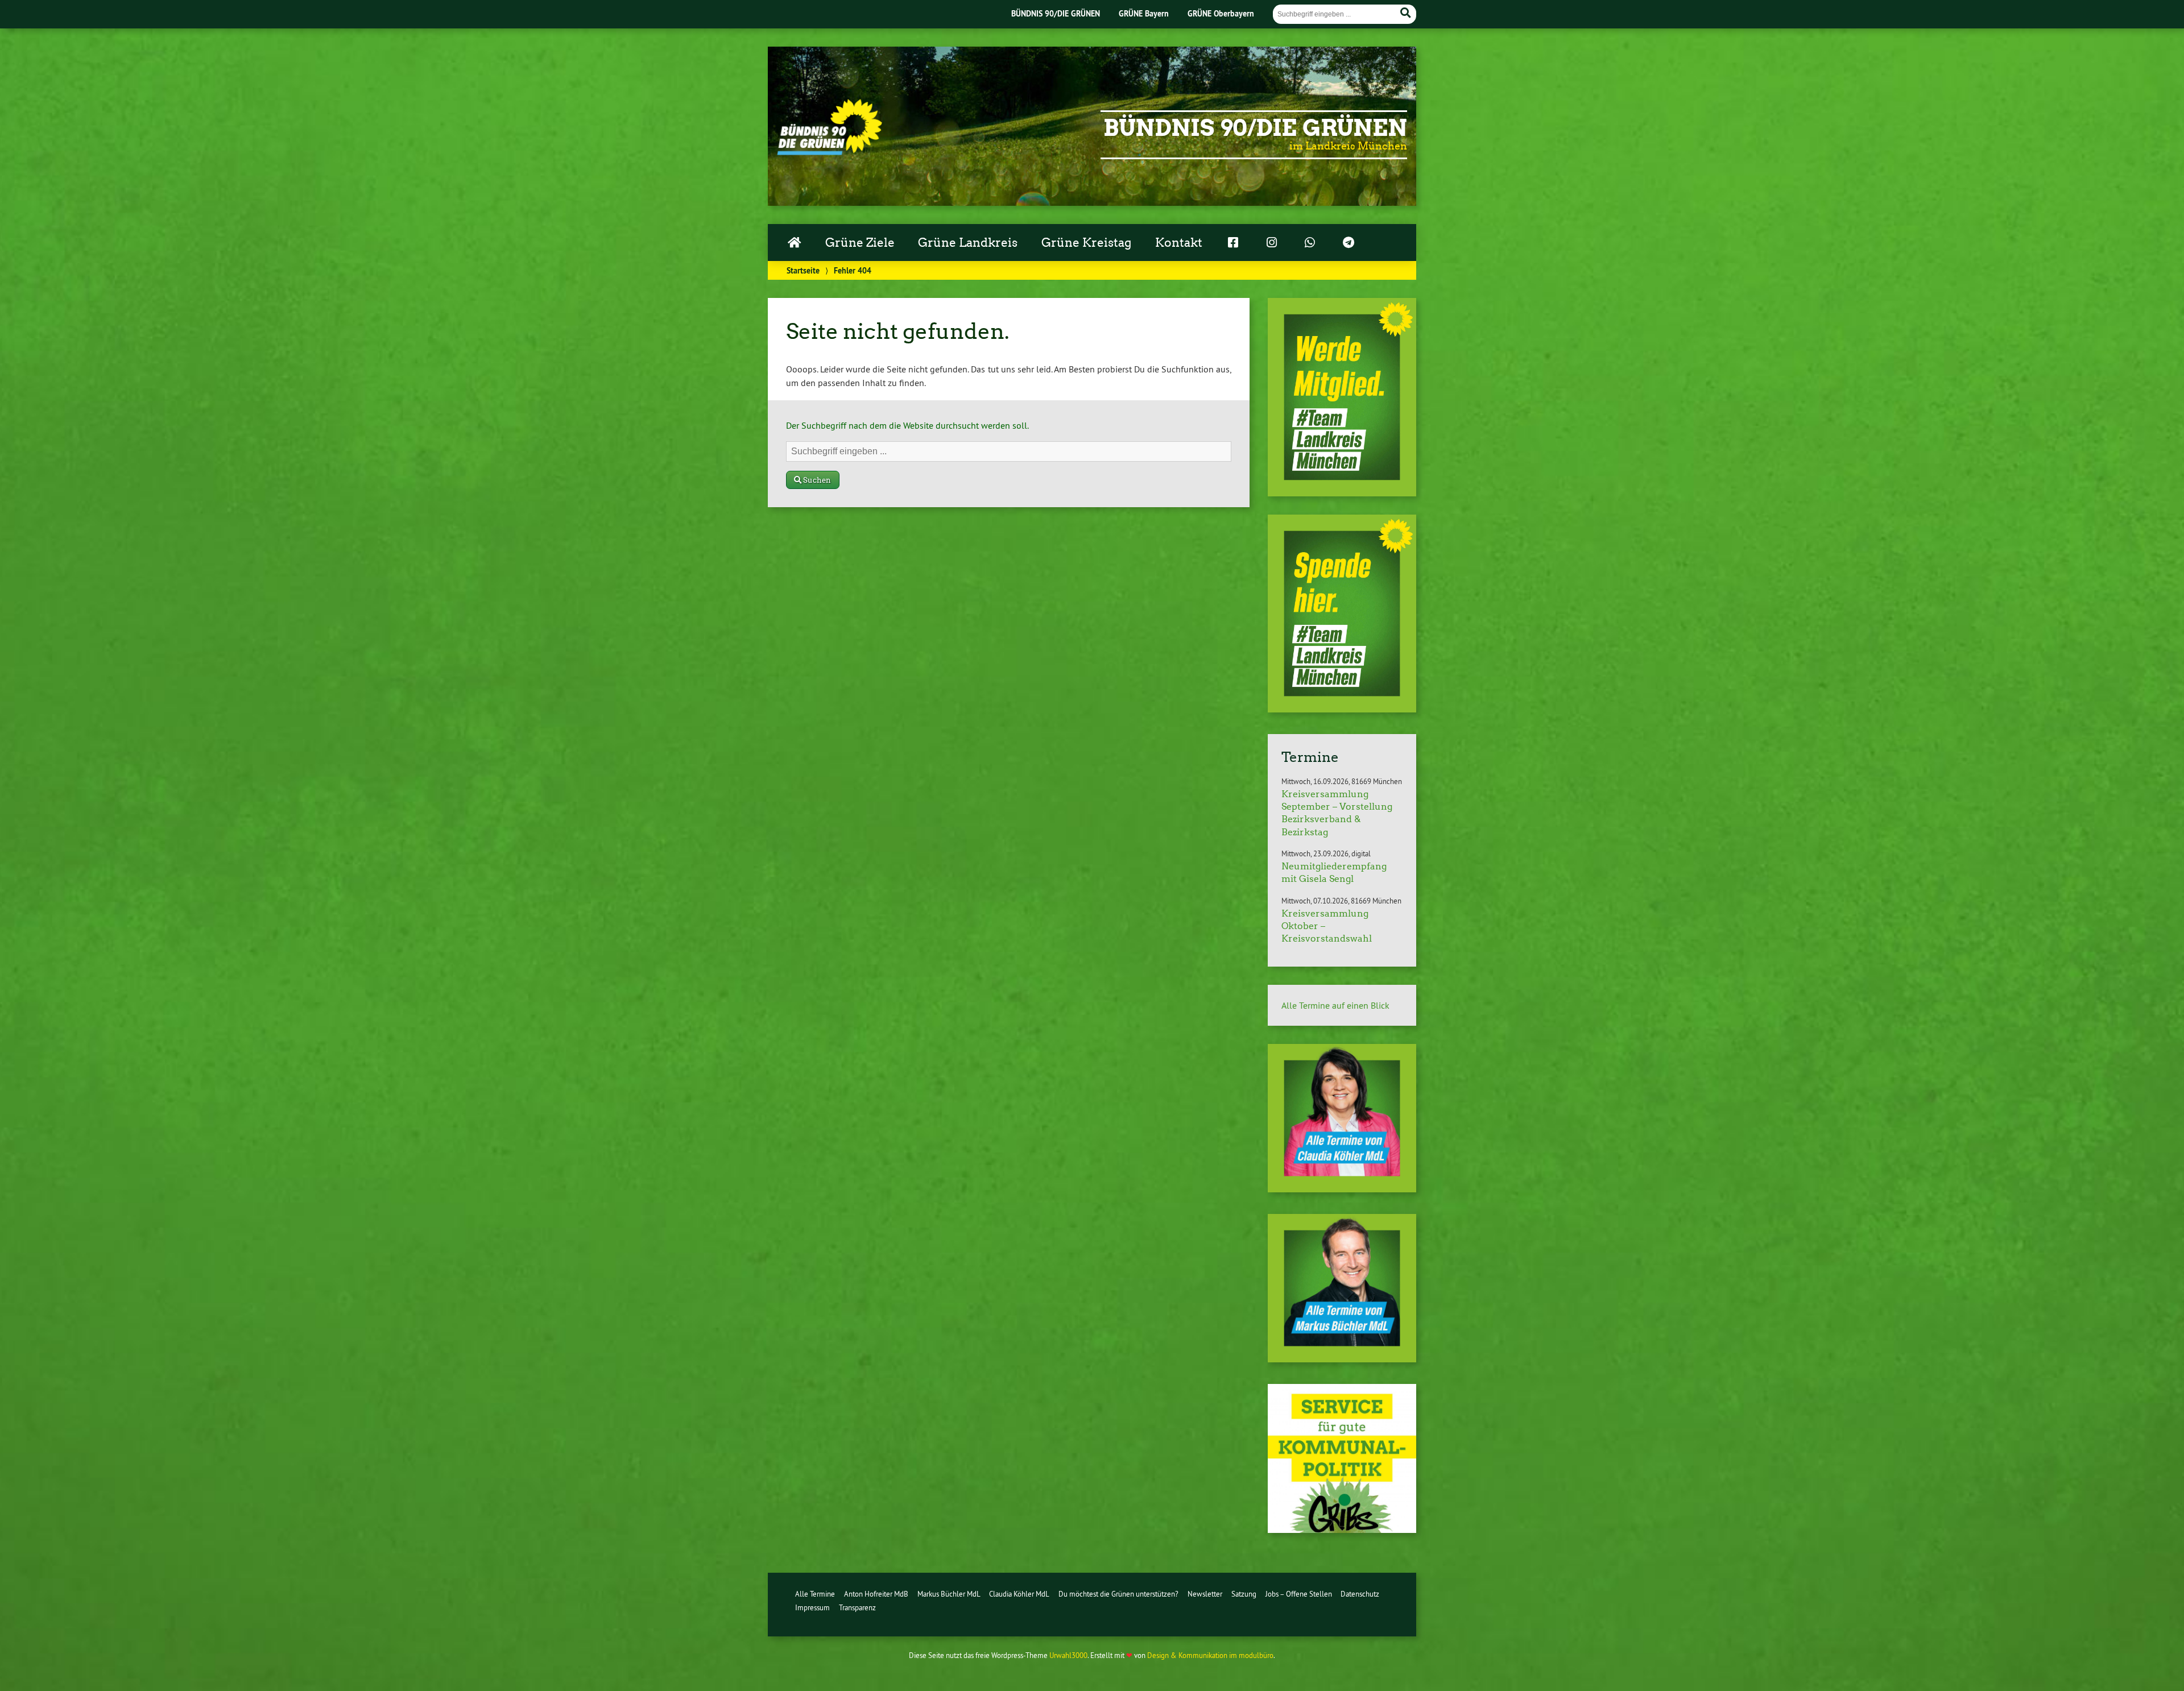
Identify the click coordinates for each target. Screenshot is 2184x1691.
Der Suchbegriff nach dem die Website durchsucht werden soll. (907, 425)
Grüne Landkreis (968, 243)
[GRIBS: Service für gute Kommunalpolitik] (1342, 1530)
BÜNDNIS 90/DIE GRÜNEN (1056, 13)
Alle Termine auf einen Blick (1335, 1005)
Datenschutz (1360, 1594)
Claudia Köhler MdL (1019, 1594)
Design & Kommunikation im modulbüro (1210, 1655)
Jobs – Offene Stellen (1299, 1594)
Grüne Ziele (860, 243)
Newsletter (1205, 1594)
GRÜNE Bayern (1144, 13)
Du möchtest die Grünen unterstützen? (1118, 1594)
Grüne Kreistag (1086, 243)
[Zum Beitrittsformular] (1342, 397)
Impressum (812, 1607)
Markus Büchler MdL (949, 1594)
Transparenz (857, 1607)
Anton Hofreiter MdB (876, 1594)
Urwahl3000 (1068, 1655)
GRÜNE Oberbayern (1221, 13)
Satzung (1244, 1594)
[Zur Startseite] (830, 152)
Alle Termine (815, 1594)
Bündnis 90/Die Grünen (1255, 128)
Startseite (803, 270)
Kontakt (1179, 243)
